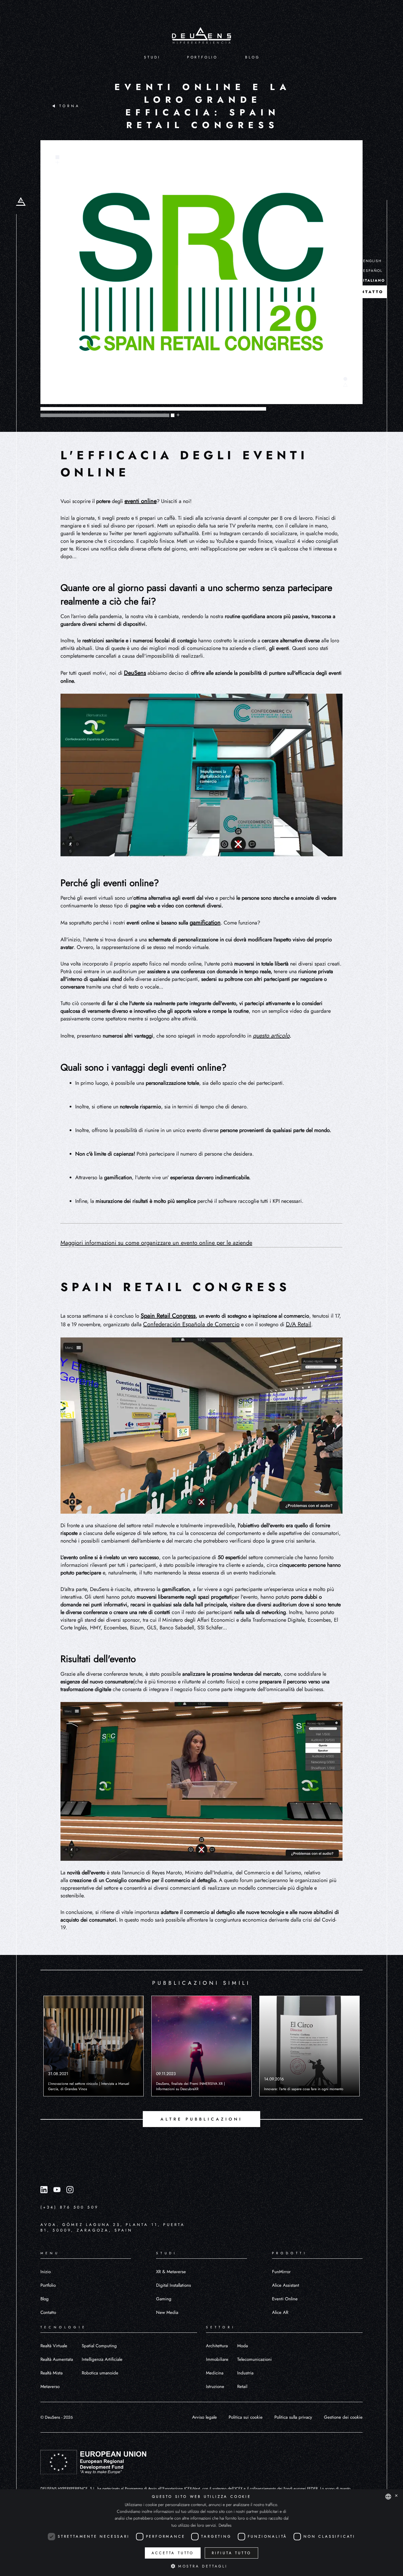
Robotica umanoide (100, 2373)
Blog (45, 2299)
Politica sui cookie (246, 2417)
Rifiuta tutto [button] (231, 2553)
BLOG (252, 57)
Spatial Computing (99, 2346)
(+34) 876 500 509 (69, 2207)
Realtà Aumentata (57, 2359)
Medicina (215, 2373)
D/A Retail (299, 1324)
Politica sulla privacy (293, 2417)
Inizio (46, 2272)
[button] (201, 2566)
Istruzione (215, 2386)
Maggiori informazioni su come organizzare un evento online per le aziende (156, 1243)
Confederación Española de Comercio (191, 1324)
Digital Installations (173, 2285)
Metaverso (50, 2386)
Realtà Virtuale (54, 2346)
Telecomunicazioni (254, 2359)
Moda (243, 2346)
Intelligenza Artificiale (102, 2359)
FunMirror (281, 2272)
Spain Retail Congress (168, 1316)
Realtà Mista (51, 2373)
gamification (205, 923)
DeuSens (135, 673)
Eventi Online (285, 2299)
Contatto (48, 2312)
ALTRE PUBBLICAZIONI (201, 2119)
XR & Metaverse (171, 2272)
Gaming (164, 2299)
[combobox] (388, 2497)
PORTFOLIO (202, 57)
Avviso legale (204, 2417)
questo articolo (271, 1036)
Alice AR (280, 2312)
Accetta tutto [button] (173, 2553)
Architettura (217, 2346)
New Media (167, 2312)
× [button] (396, 2496)
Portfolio (48, 2285)
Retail (242, 2386)
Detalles (225, 2525)
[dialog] (201, 2533)
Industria (245, 2373)
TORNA (70, 106)
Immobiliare (217, 2359)
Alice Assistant (286, 2285)
